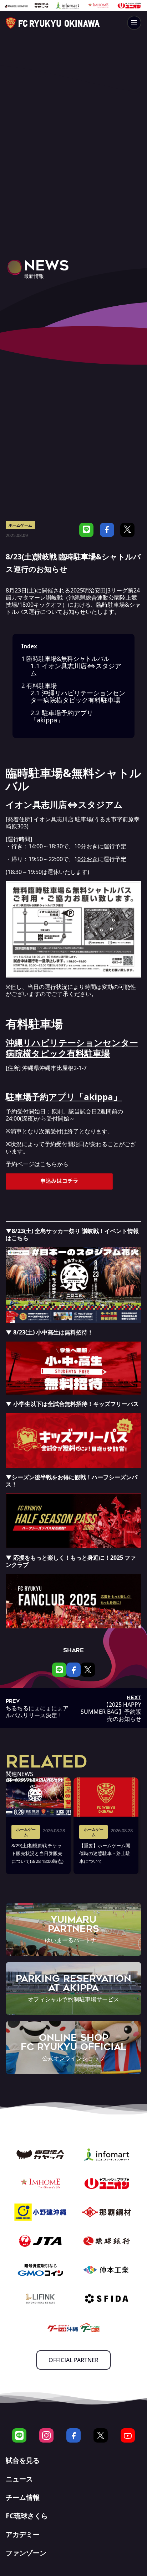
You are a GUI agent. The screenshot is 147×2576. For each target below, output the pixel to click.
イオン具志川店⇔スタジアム (76, 669)
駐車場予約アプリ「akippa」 (62, 716)
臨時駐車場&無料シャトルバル (65, 659)
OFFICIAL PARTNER (73, 2360)
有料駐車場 (39, 686)
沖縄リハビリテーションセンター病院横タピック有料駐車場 (78, 696)
